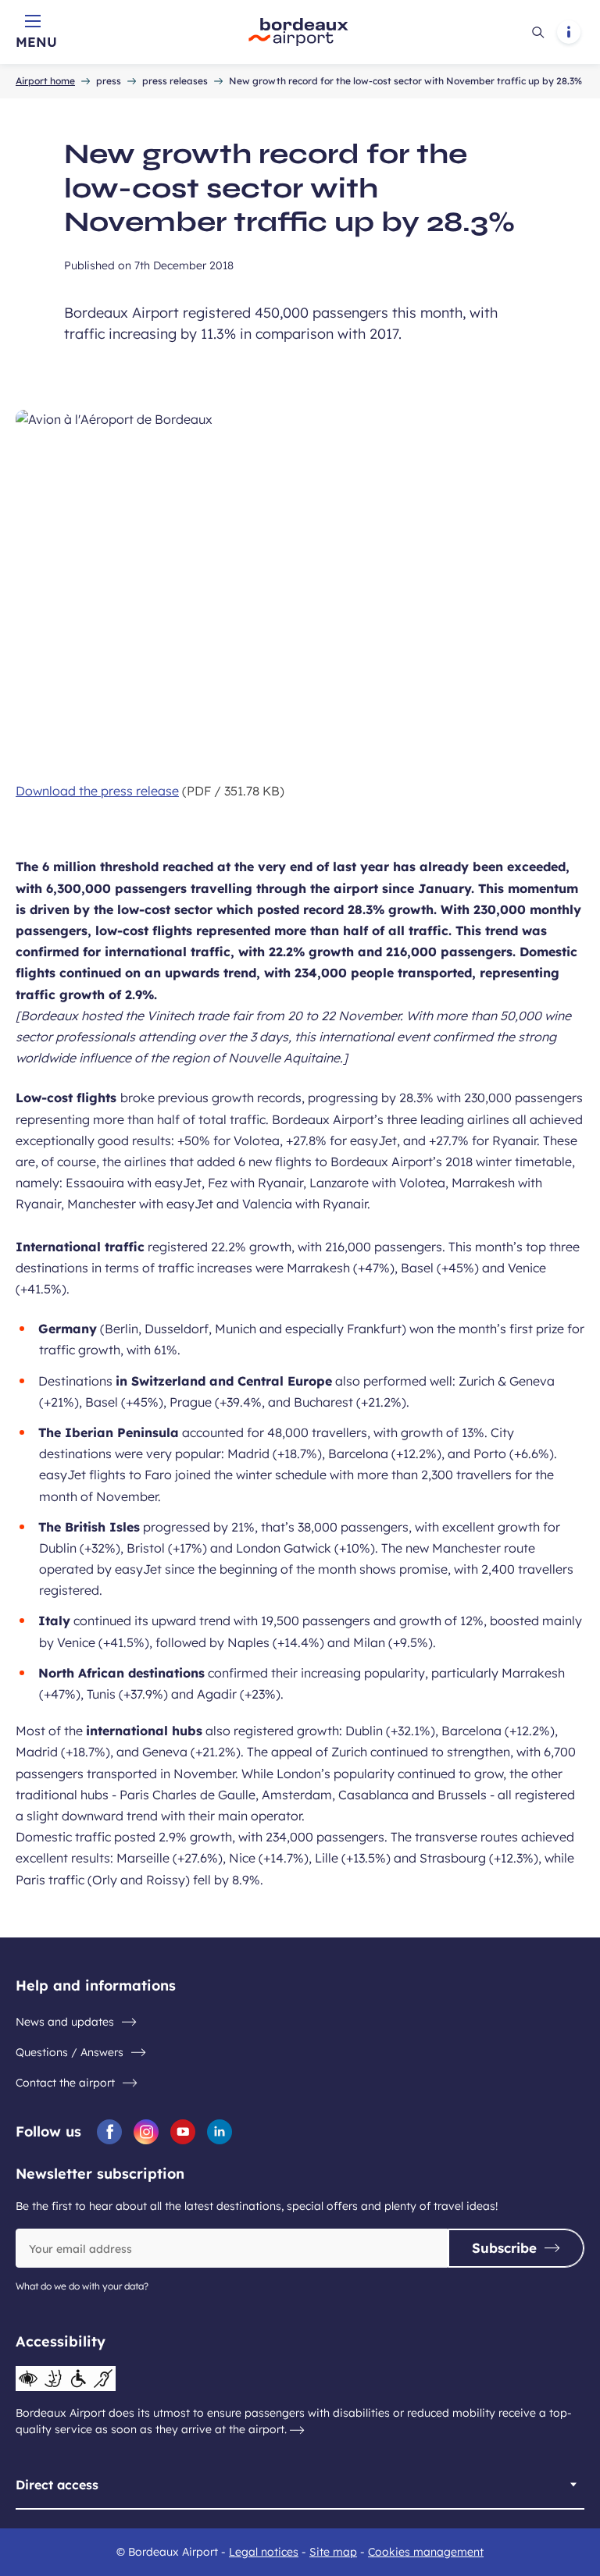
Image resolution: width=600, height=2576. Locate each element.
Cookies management (426, 2552)
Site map (333, 2552)
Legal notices (264, 2552)
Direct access (57, 2485)
